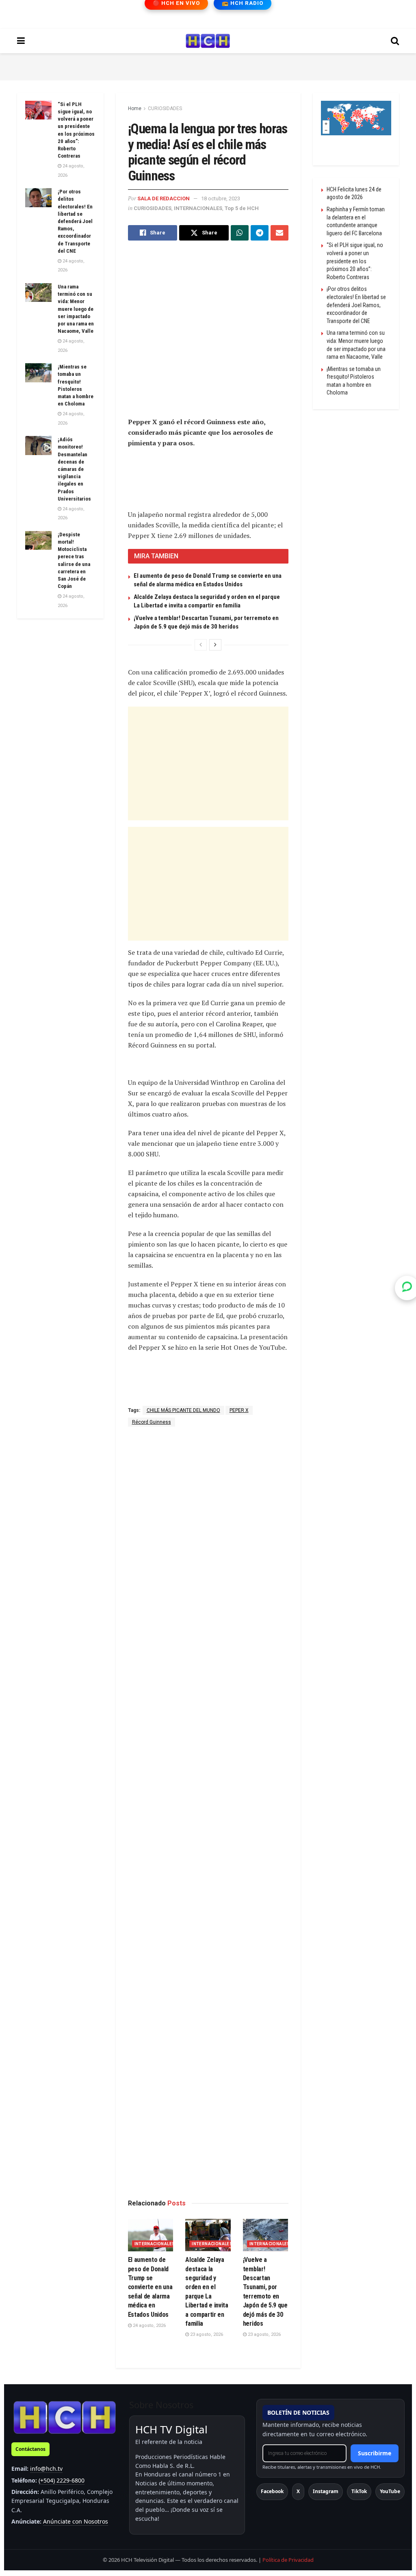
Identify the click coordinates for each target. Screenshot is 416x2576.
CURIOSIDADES (165, 108)
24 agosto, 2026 (149, 2326)
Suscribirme (375, 2453)
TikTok (359, 2491)
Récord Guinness (152, 1422)
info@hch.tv (46, 2469)
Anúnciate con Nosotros (76, 2521)
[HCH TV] (65, 2417)
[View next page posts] (215, 645)
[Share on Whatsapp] (240, 233)
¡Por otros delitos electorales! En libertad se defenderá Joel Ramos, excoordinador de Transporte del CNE (75, 221)
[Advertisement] (208, 65)
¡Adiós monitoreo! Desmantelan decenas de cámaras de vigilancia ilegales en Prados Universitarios (74, 469)
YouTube (390, 2491)
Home (135, 108)
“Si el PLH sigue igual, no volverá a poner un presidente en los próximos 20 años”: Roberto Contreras (355, 261)
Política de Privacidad (288, 2560)
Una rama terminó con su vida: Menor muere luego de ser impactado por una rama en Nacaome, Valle (76, 309)
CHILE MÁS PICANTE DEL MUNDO (183, 1410)
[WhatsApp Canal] (407, 1288)
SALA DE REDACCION (164, 198)
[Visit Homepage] (208, 41)
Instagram (326, 2491)
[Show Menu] (21, 41)
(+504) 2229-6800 (62, 2480)
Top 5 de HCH (242, 208)
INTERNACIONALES (198, 208)
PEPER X (239, 1410)
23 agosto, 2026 (206, 2334)
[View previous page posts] (201, 645)
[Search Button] (395, 41)
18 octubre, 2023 (221, 198)
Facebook (272, 2491)
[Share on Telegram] (260, 233)
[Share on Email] (279, 233)
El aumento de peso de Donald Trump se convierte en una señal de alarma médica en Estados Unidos (150, 2287)
